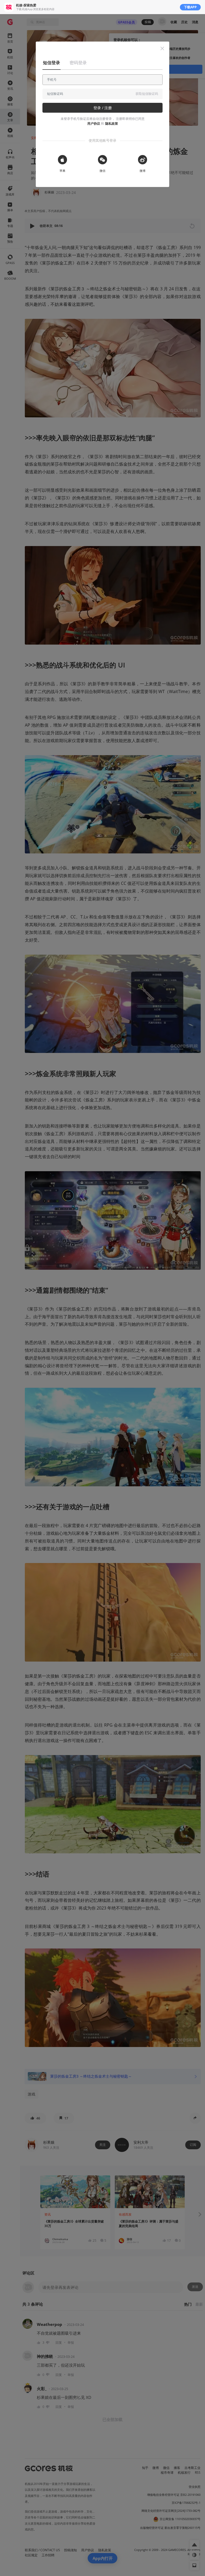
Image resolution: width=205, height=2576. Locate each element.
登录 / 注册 (103, 108)
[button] (162, 48)
